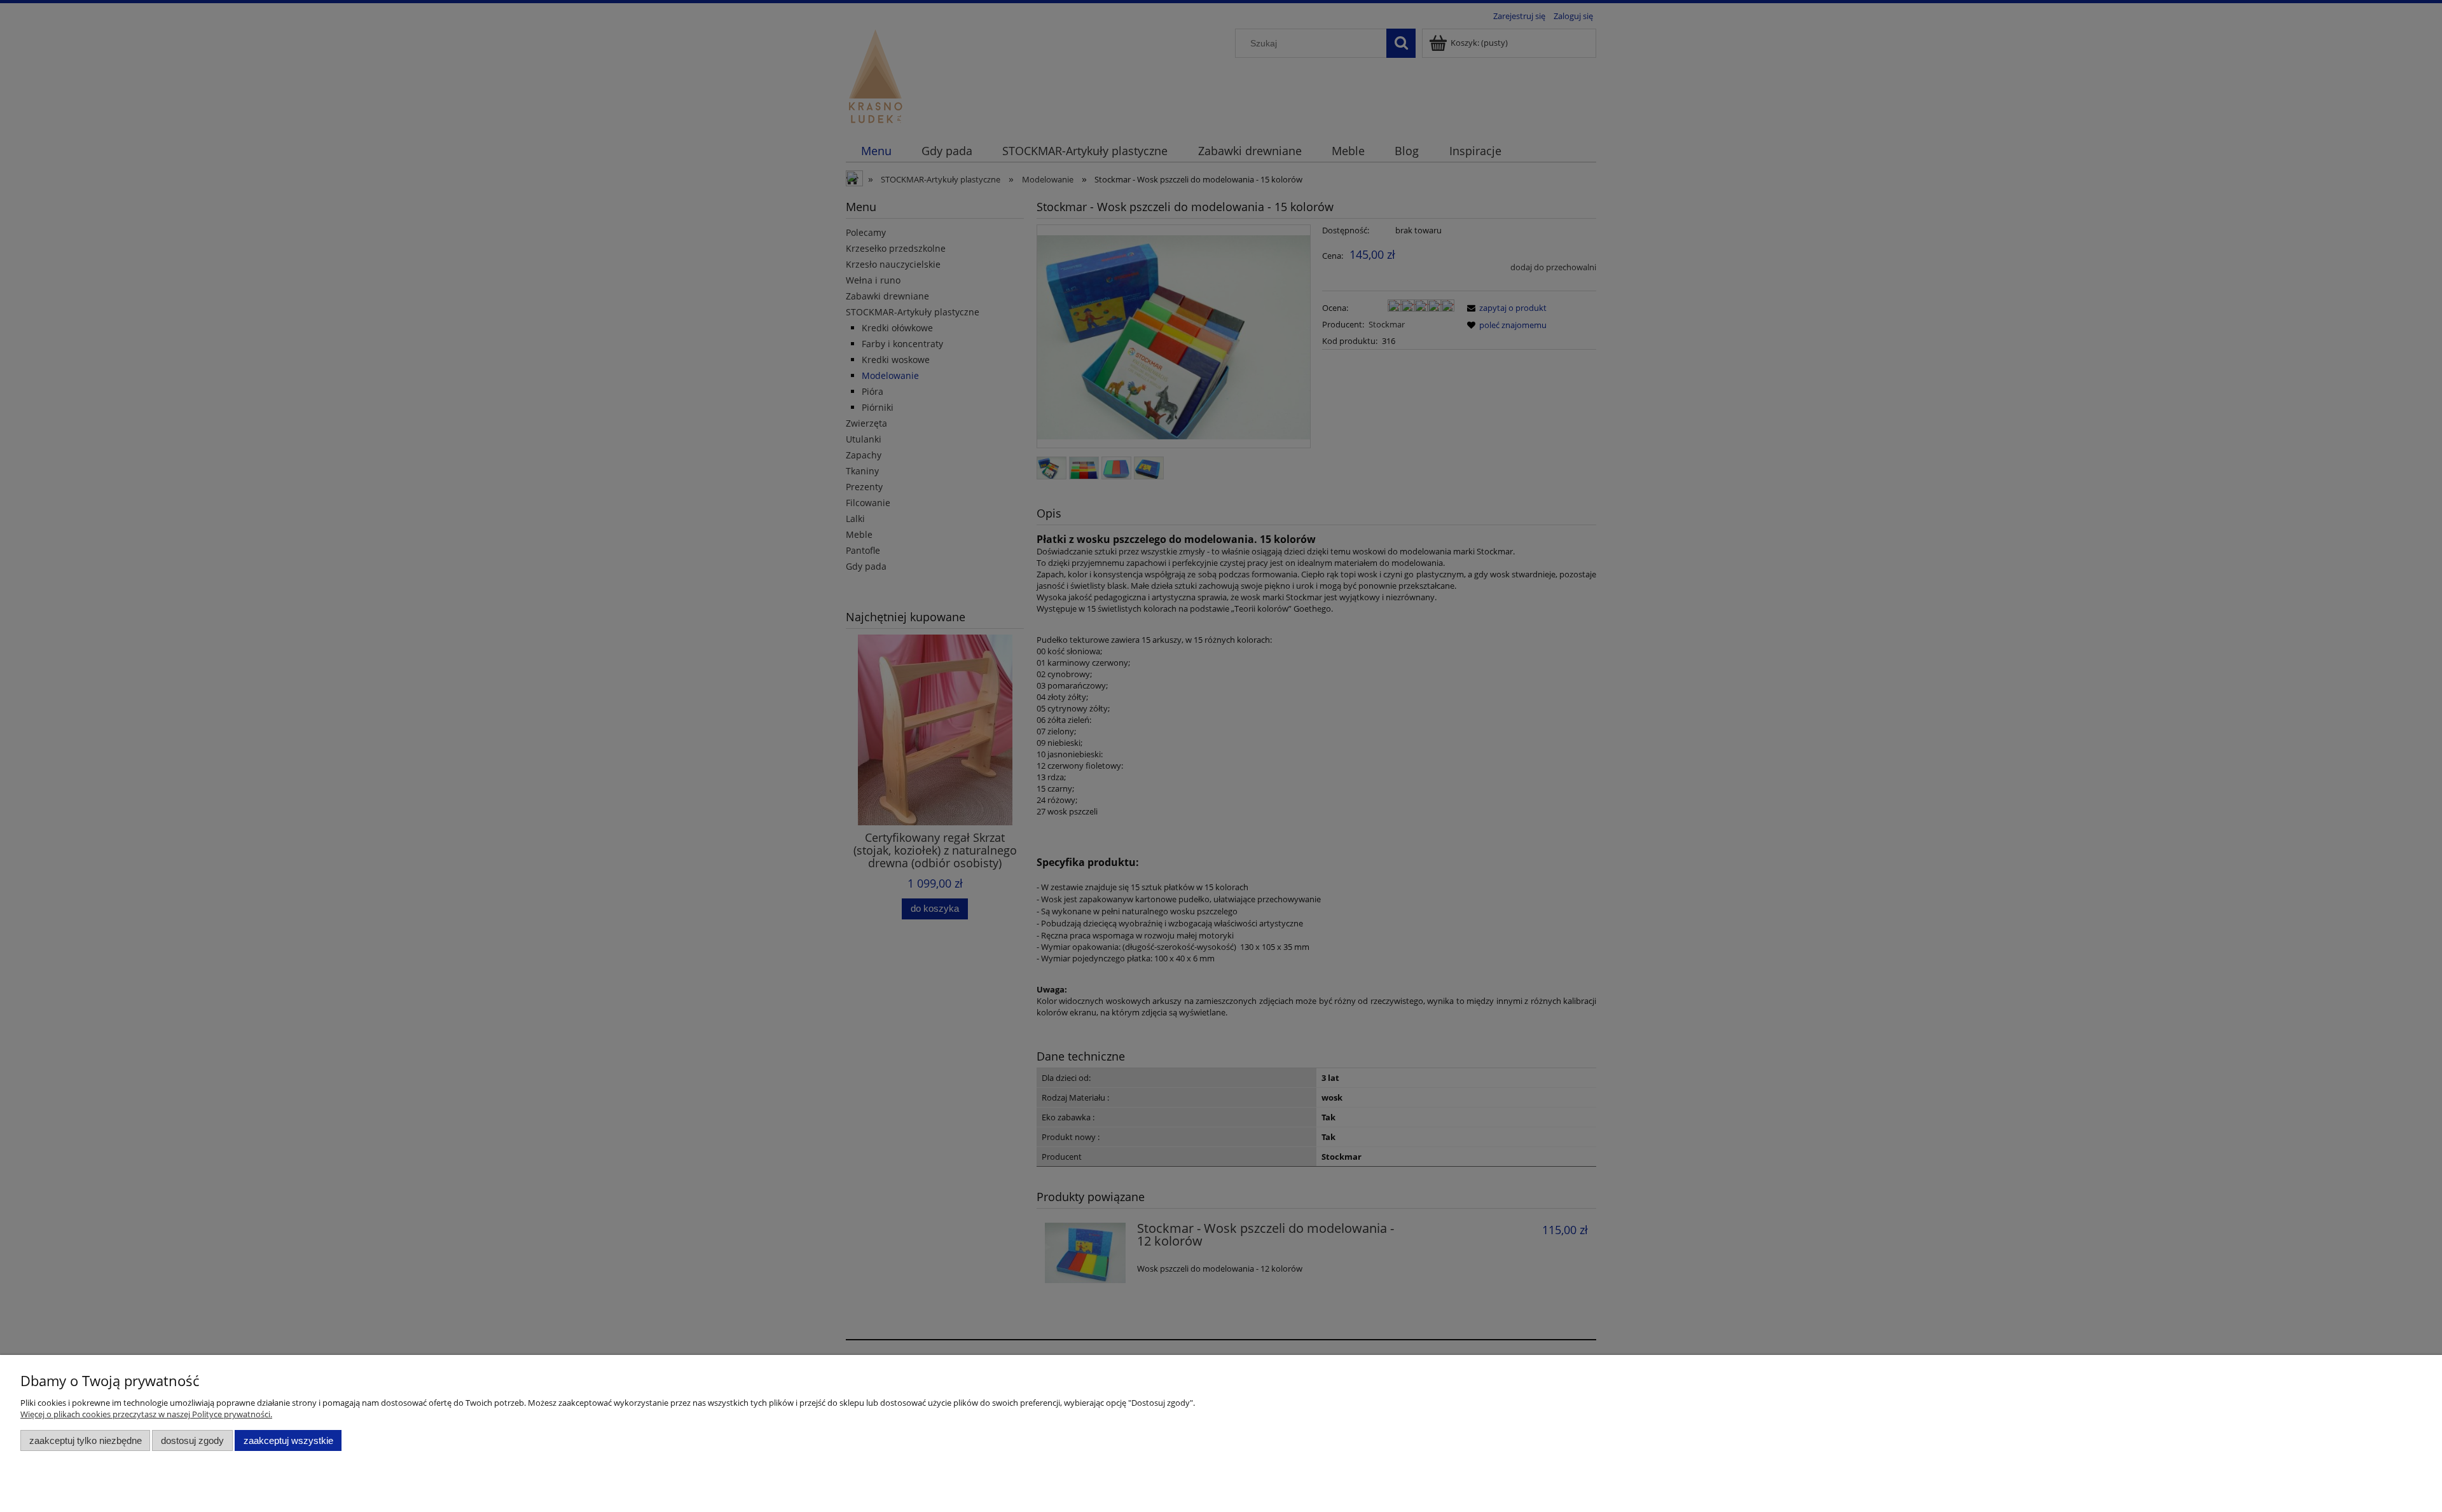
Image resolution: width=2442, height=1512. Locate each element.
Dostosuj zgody (192, 1440)
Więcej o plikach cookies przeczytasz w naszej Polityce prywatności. (146, 1414)
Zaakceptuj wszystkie (288, 1440)
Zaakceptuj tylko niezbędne (86, 1440)
